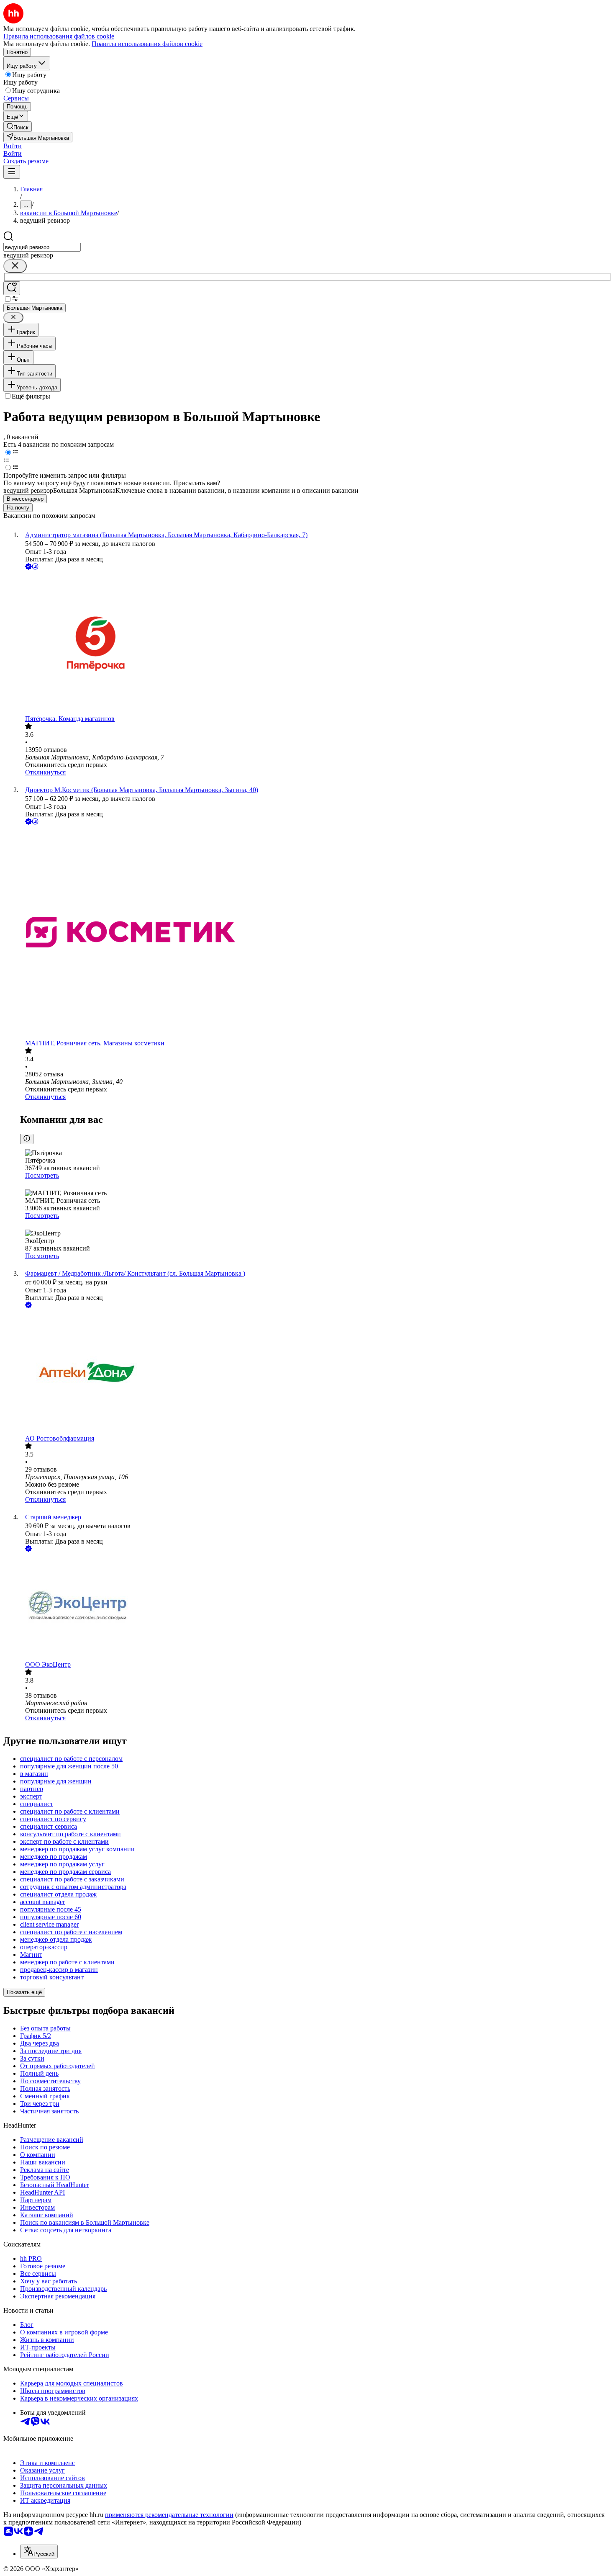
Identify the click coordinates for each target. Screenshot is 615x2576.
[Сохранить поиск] (12, 288)
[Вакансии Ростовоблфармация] (316, 1372)
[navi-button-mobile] (12, 172)
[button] (13, 146)
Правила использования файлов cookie (147, 44)
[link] (18, 127)
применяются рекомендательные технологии (169, 2515)
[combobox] (42, 247)
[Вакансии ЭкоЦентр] (316, 1607)
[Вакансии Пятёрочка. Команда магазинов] (316, 643)
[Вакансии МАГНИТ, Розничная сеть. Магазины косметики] (316, 933)
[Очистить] (15, 266)
